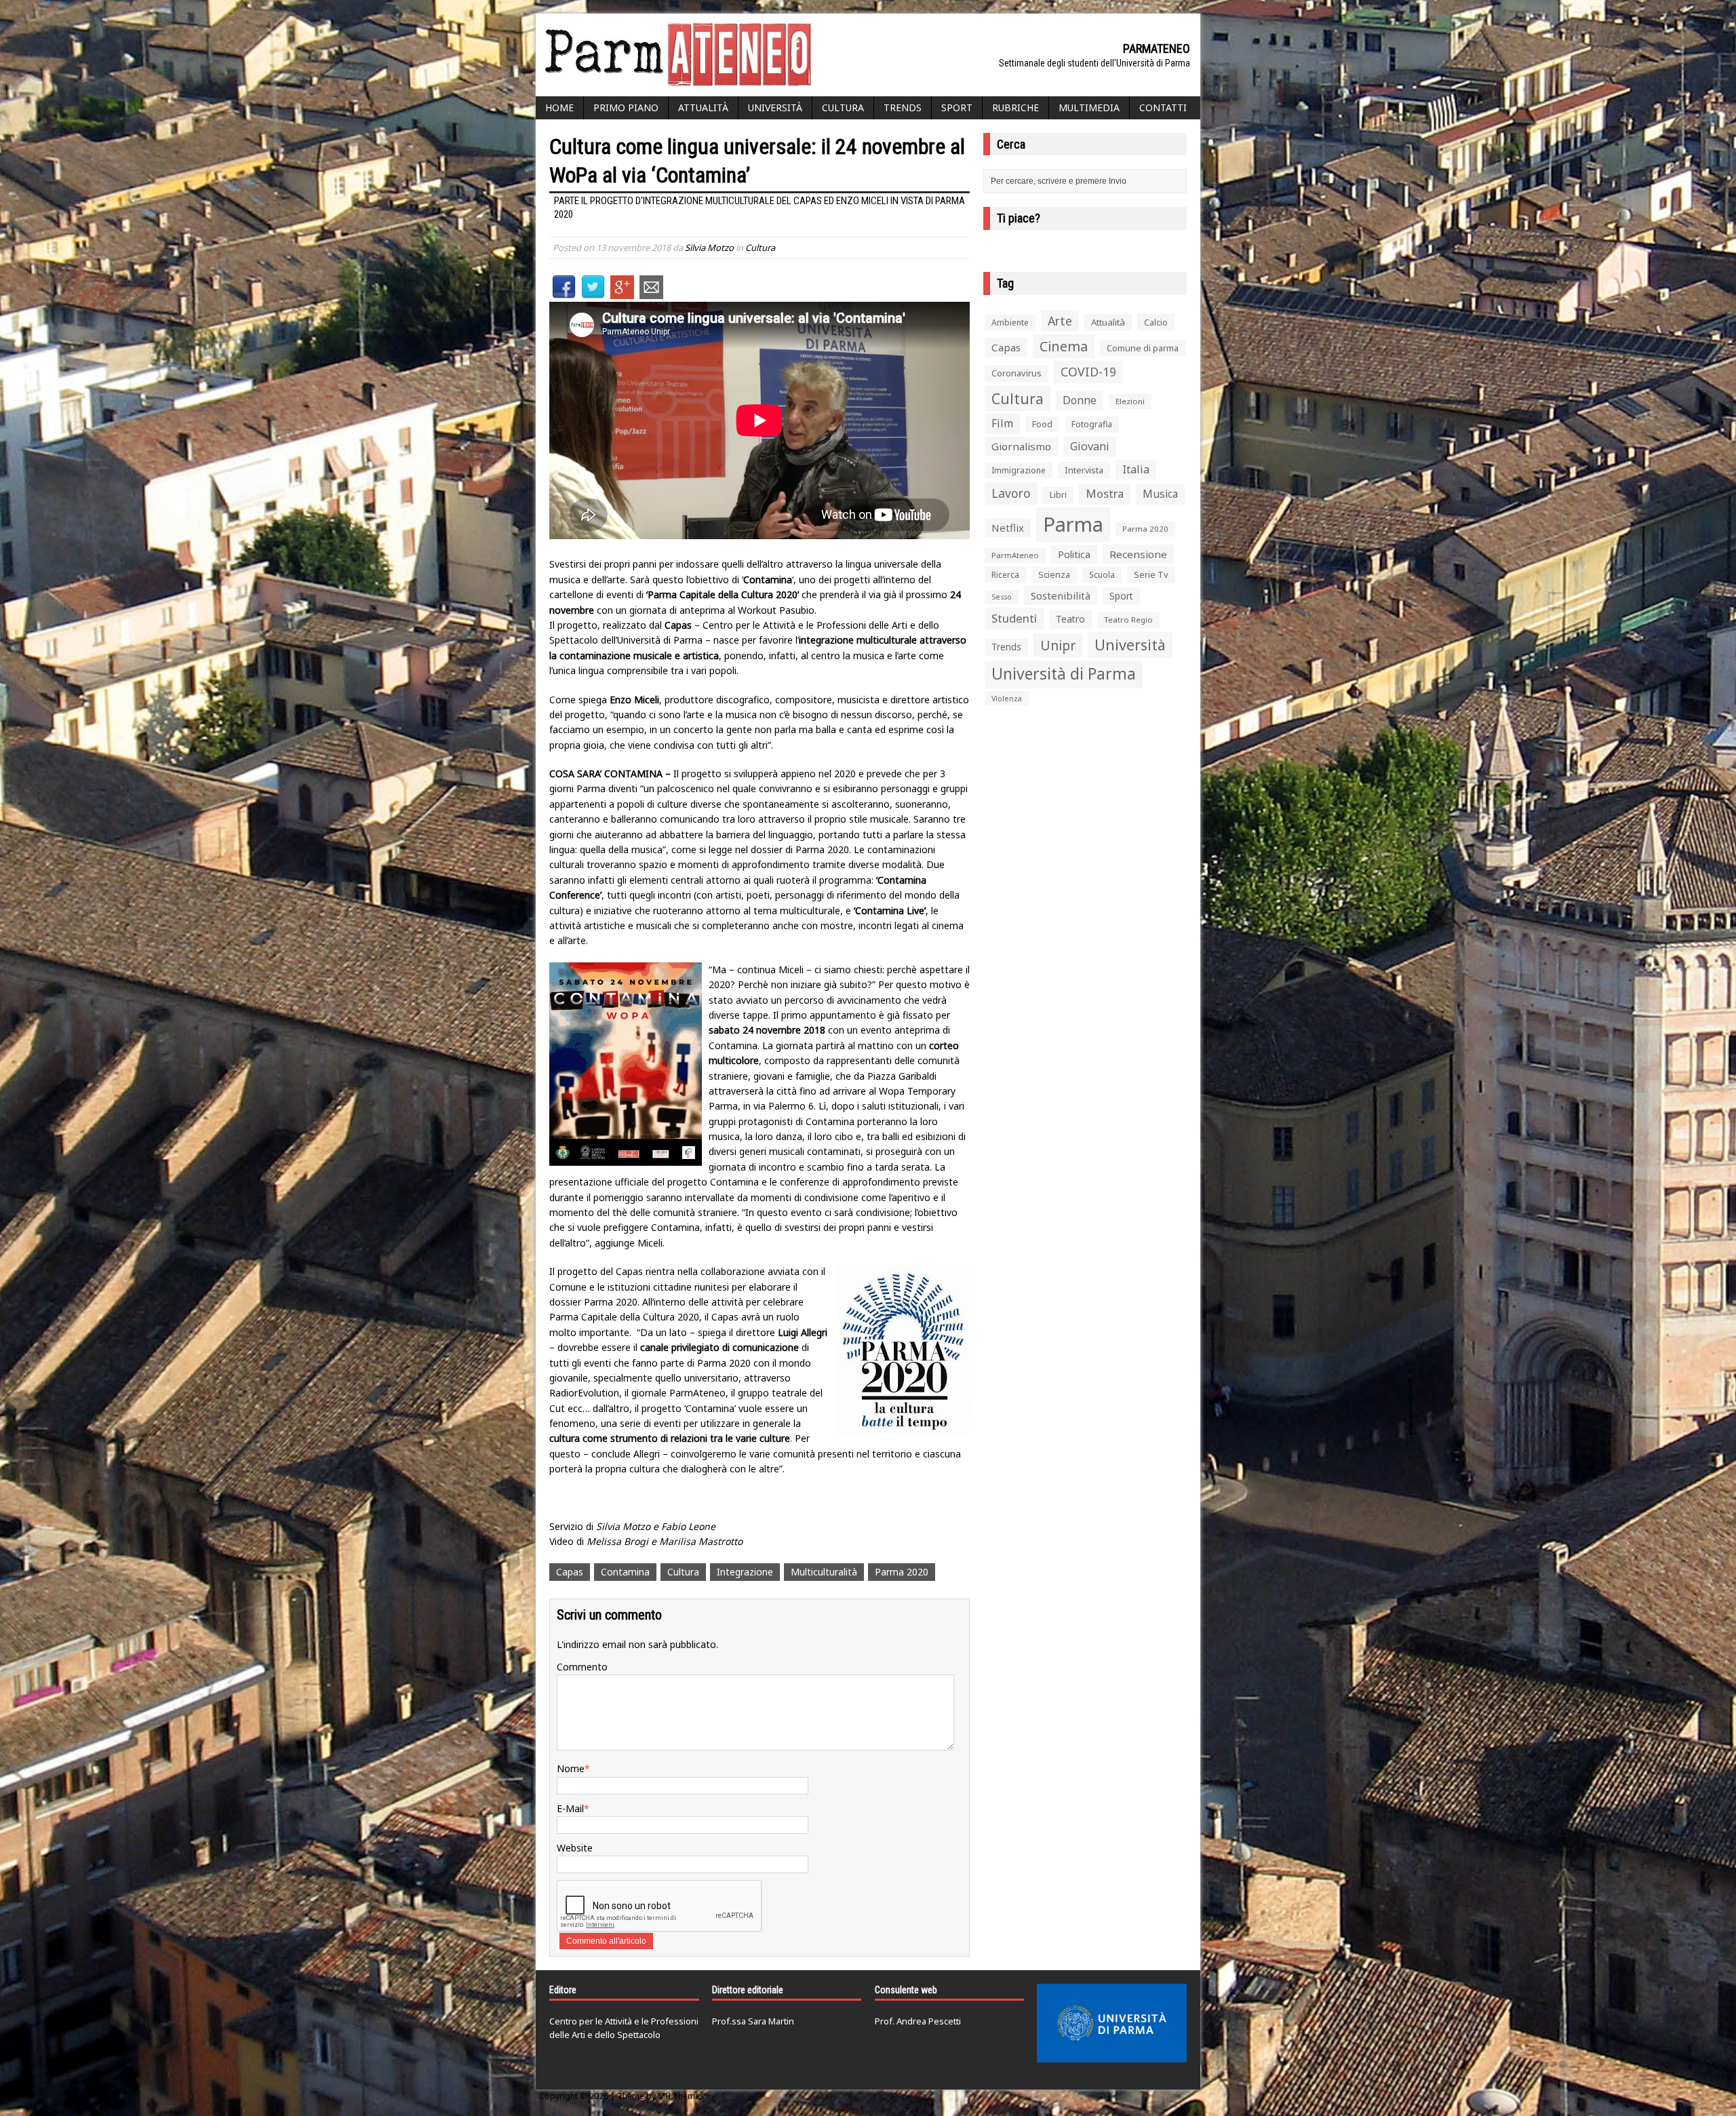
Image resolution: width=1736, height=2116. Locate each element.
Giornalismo (1021, 446)
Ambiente (1010, 322)
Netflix (1008, 528)
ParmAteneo (1015, 555)
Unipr (1058, 645)
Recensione (1138, 554)
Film (1002, 423)
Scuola (1102, 575)
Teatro (1070, 619)
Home (559, 107)
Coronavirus (1017, 373)
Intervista (1084, 470)
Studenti (1014, 618)
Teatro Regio (1128, 620)
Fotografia (1092, 424)
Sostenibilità (1061, 595)
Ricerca (1005, 575)
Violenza (1007, 698)
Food (1042, 424)
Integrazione (745, 1572)
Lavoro (1011, 493)
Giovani (1090, 446)
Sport (957, 107)
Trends (903, 107)
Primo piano (626, 107)
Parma (1073, 524)
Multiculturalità (824, 1572)
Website (575, 1848)
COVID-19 (1088, 372)
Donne (1080, 400)
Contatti (1163, 107)
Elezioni (1130, 401)
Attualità (703, 107)
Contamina (625, 1572)
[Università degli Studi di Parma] (1112, 2023)
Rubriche (1015, 107)
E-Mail (570, 1808)
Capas (570, 1572)
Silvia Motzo (709, 248)
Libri (1058, 495)
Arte (1060, 321)
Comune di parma (1143, 348)
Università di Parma (1064, 674)
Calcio (1156, 322)
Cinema (1064, 346)
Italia (1136, 469)
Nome (571, 1768)
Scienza (1054, 575)
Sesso (1002, 597)
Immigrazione (1019, 470)
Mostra (1105, 493)
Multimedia (1089, 107)
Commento (582, 1667)
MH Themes (681, 2096)
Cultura (843, 107)
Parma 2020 (902, 1572)
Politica (1074, 554)
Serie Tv (1151, 574)
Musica (1160, 494)
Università (775, 107)
